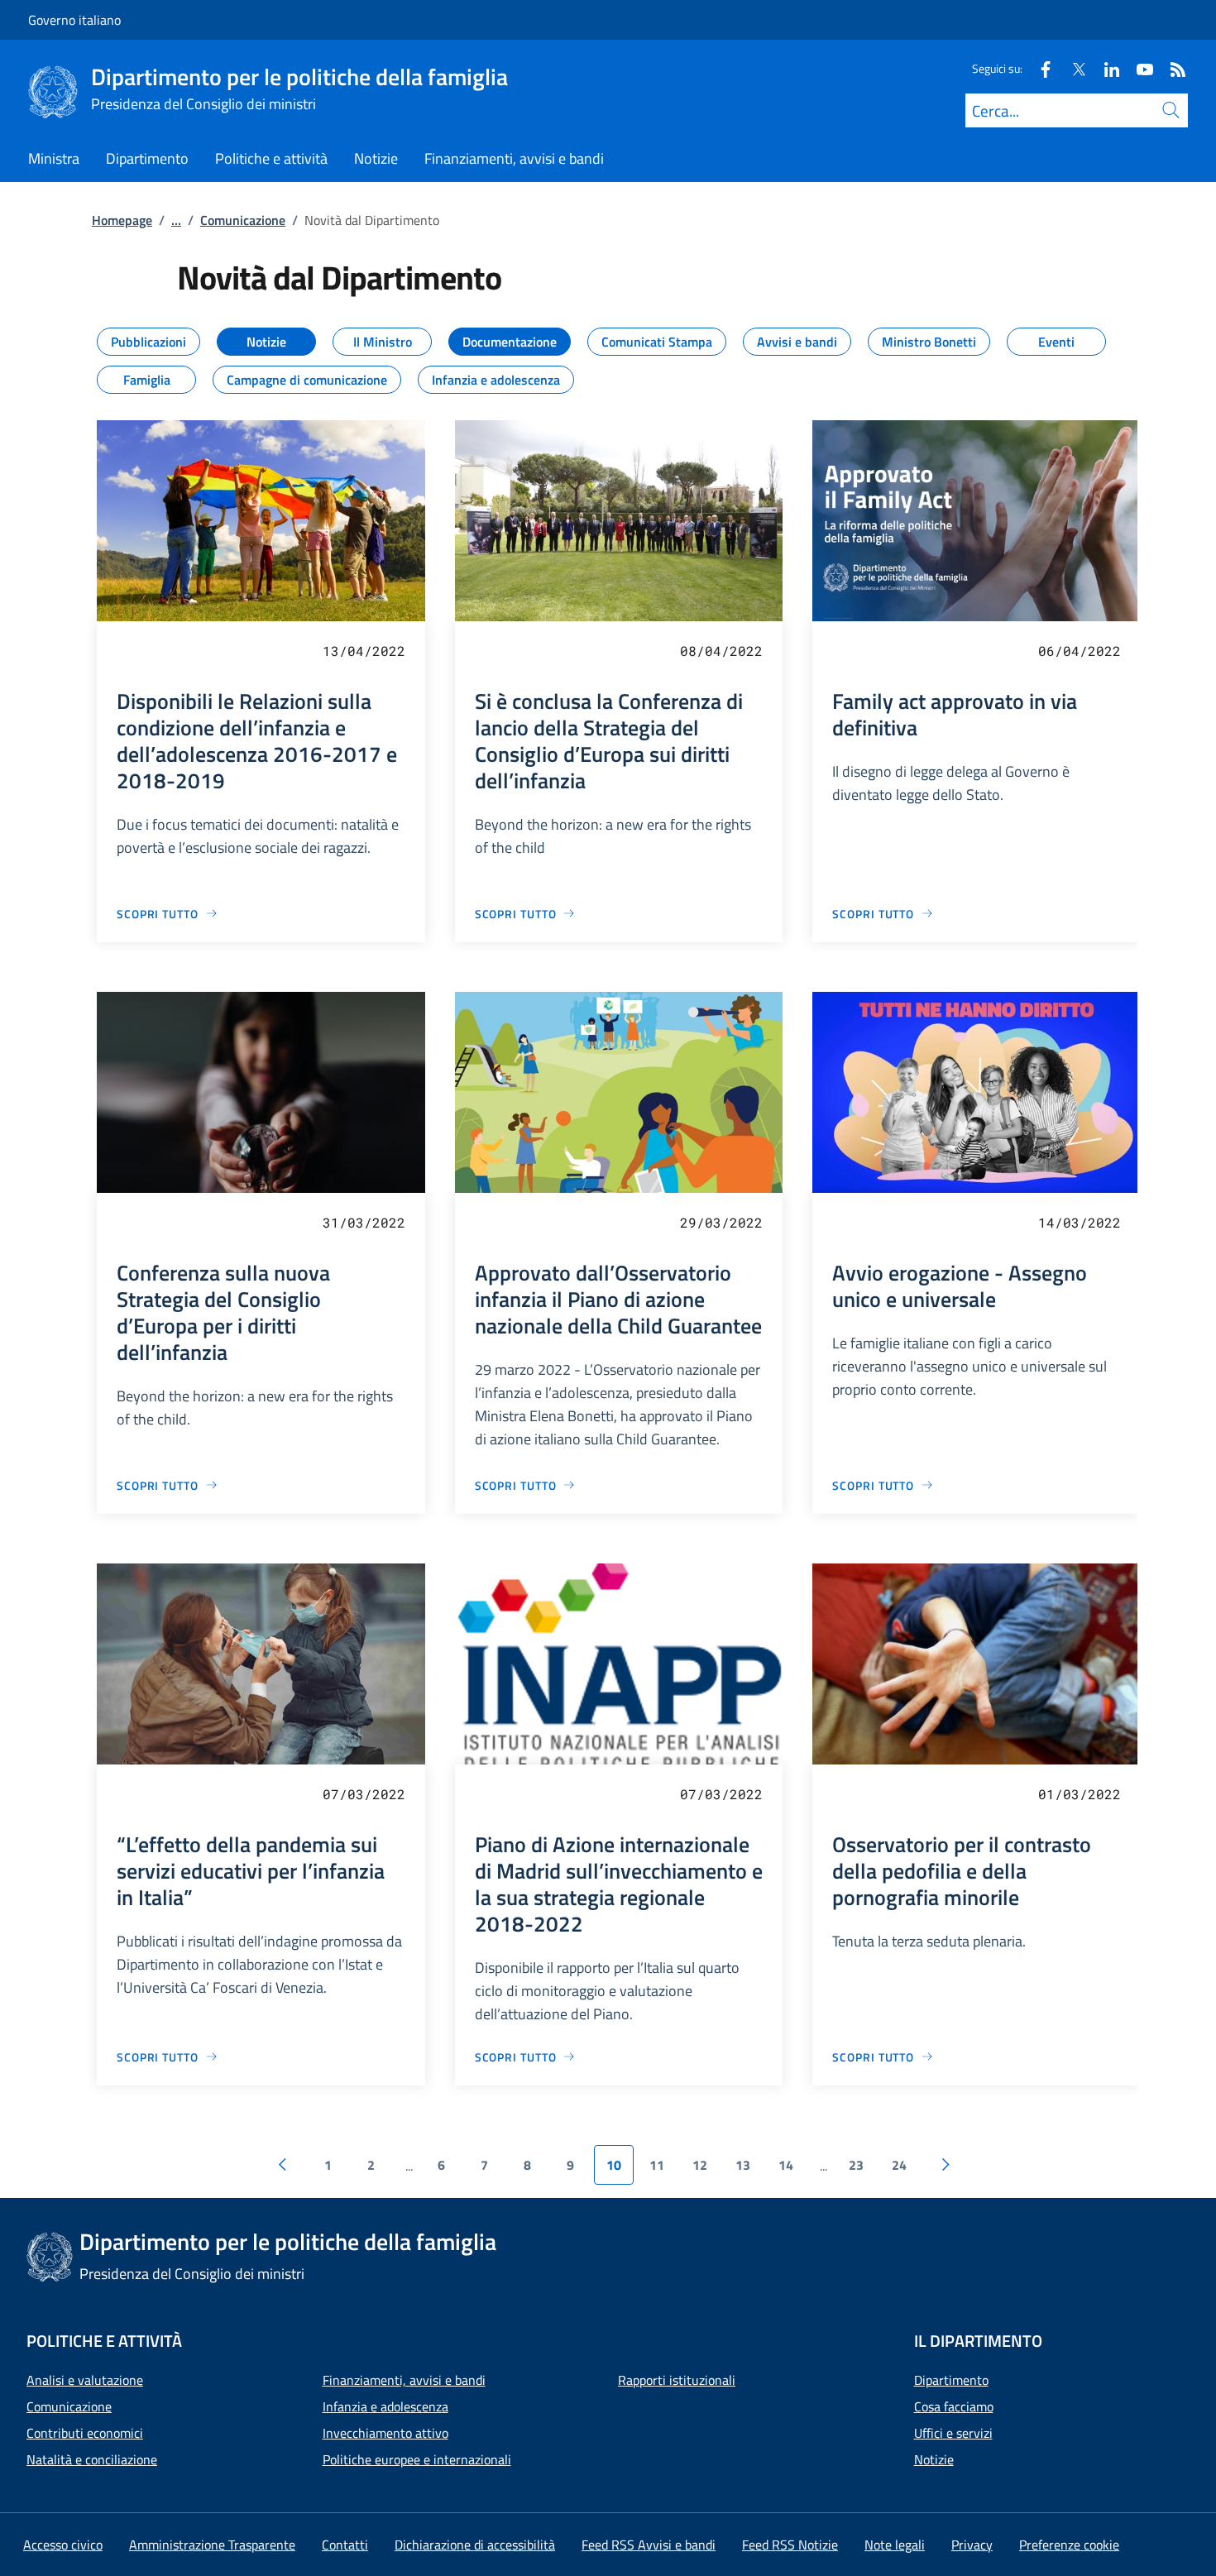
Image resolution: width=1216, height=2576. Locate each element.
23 (856, 2165)
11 (657, 2165)
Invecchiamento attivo (385, 2433)
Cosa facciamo (954, 2406)
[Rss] (1171, 68)
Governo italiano (74, 20)
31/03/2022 (364, 1222)
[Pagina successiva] (946, 2165)
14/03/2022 (1080, 1222)
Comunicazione (243, 220)
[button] (1069, 2545)
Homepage (122, 220)
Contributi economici (85, 2433)
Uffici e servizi (953, 2433)
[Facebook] (1039, 68)
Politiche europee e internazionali (417, 2459)
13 (743, 2165)
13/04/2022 (364, 651)
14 (786, 2165)
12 (700, 2165)
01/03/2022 (1080, 1794)
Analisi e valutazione (85, 2380)
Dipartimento (951, 2380)
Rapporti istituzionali (677, 2380)
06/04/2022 (1080, 651)
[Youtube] (1138, 68)
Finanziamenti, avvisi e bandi (404, 2380)
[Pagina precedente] (282, 2165)
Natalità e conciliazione (92, 2459)
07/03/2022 (364, 1794)
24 (899, 2165)
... (176, 220)
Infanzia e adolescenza (385, 2406)
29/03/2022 (721, 1222)
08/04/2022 (721, 651)
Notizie (934, 2459)
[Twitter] (1072, 68)
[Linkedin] (1105, 68)
